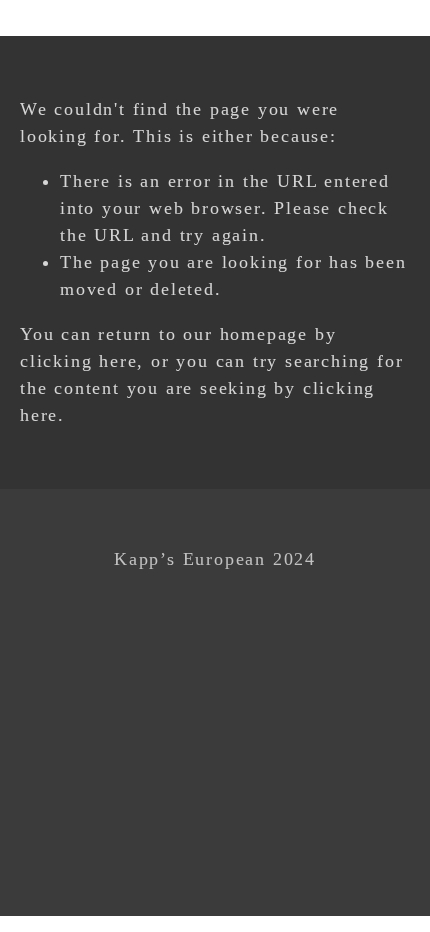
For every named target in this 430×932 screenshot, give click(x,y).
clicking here (78, 361)
